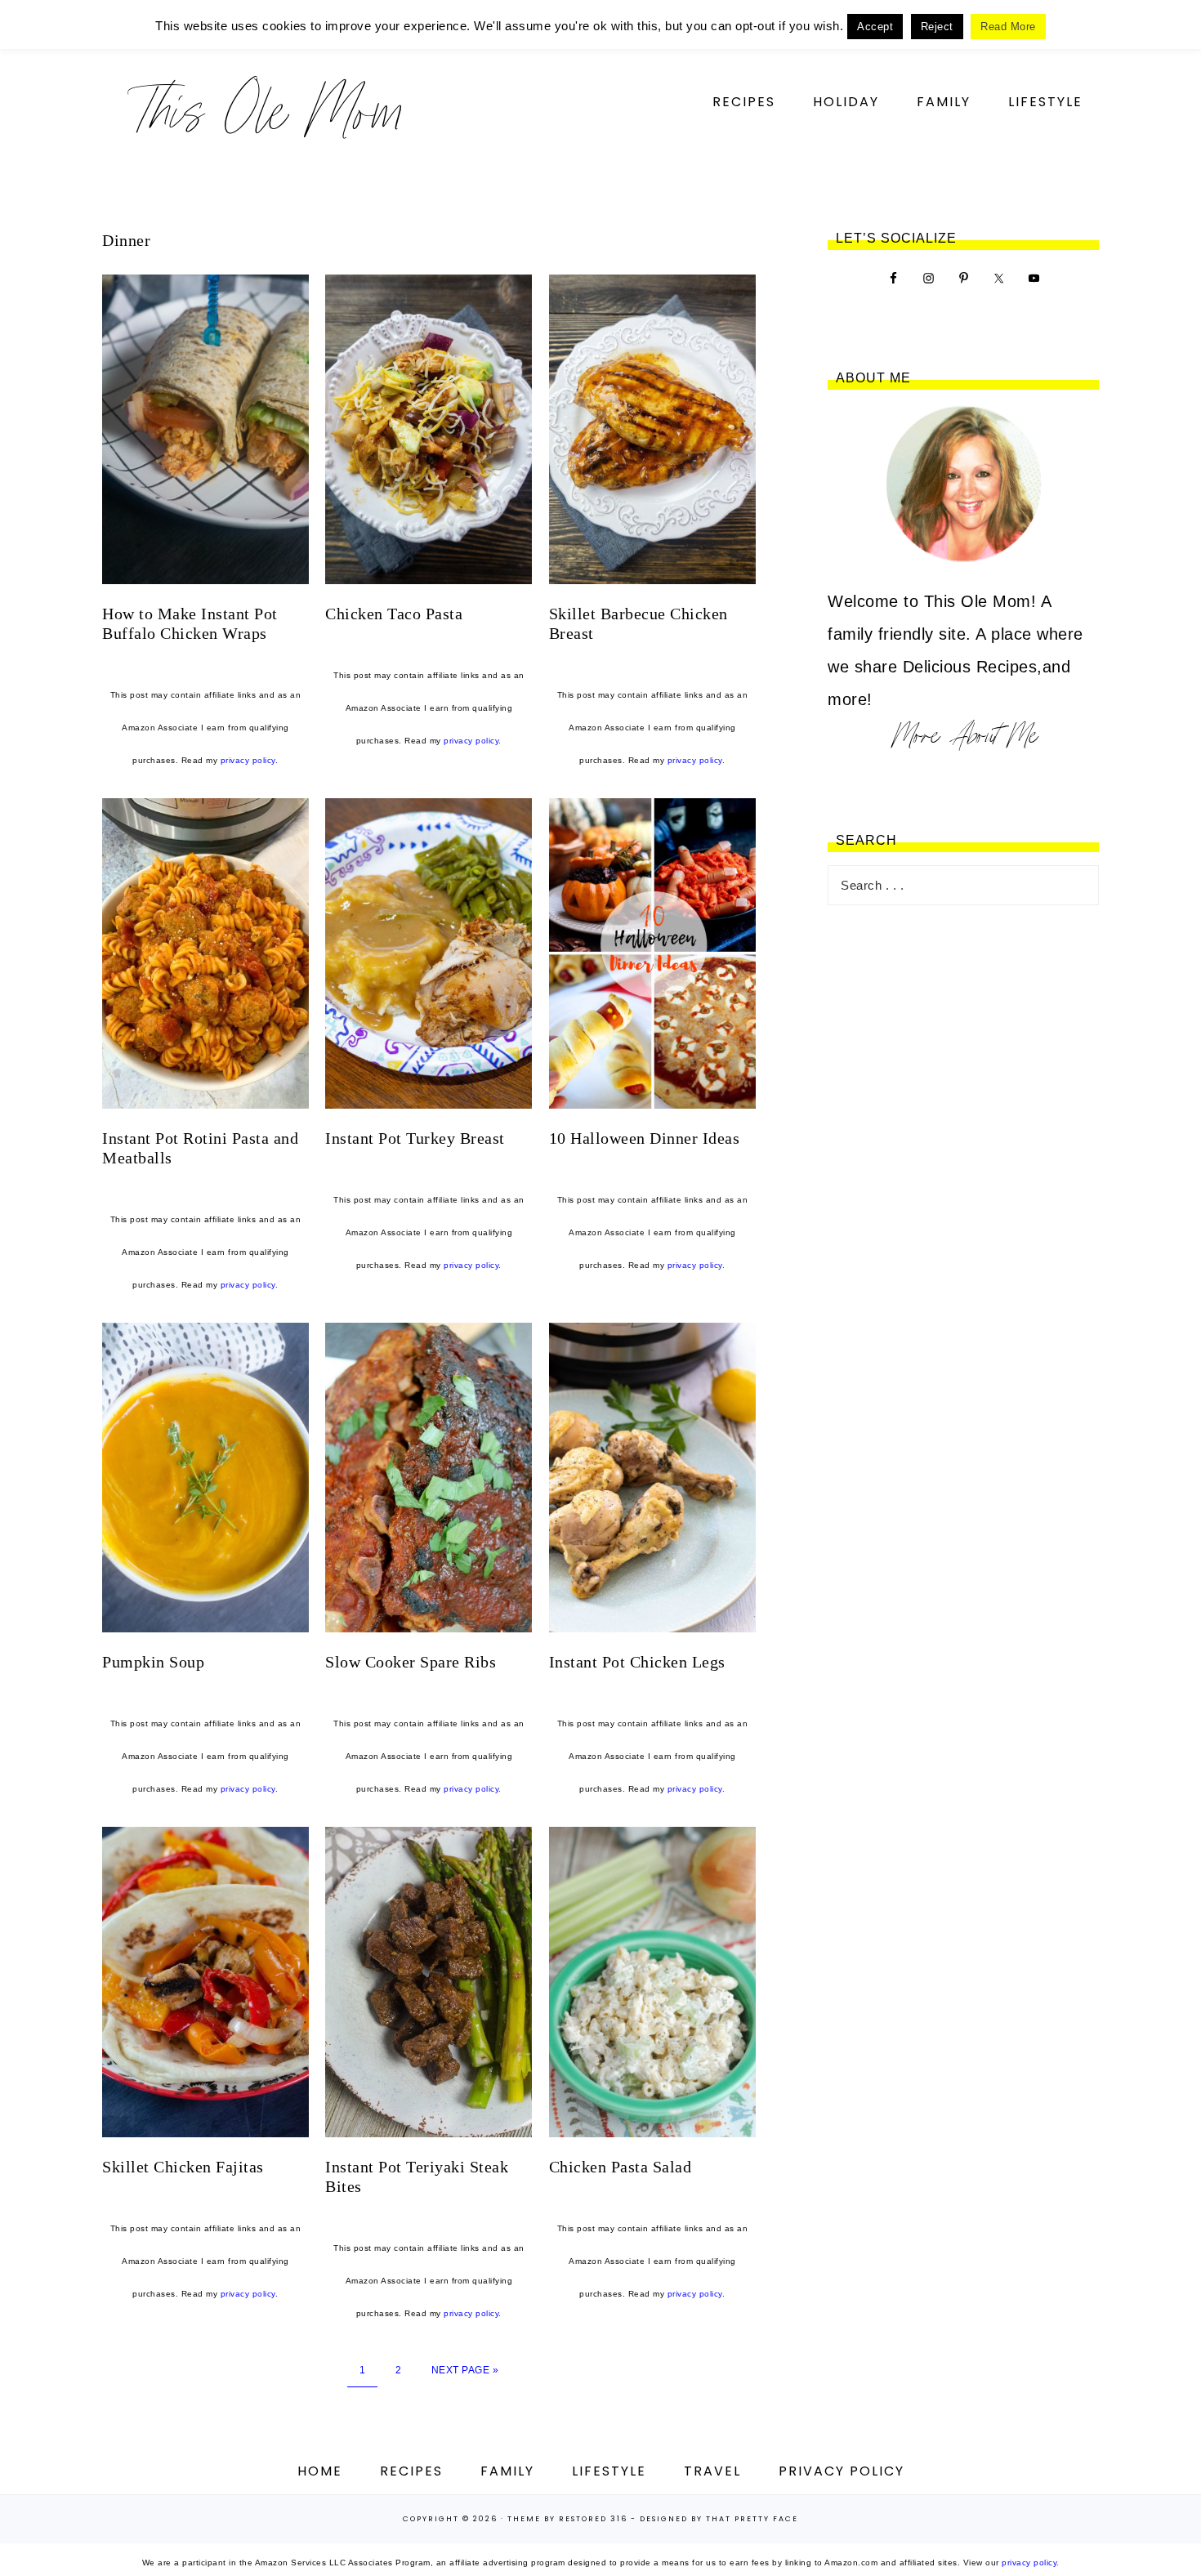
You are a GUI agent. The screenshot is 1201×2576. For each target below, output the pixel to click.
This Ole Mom (266, 110)
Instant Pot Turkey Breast (415, 1138)
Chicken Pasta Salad (621, 2167)
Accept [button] (875, 27)
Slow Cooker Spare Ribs (411, 1662)
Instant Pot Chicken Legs (637, 1662)
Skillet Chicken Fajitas (183, 2167)
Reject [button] (937, 27)
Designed (664, 2519)
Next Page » (465, 2370)
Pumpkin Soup (153, 1662)
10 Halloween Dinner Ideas (645, 1138)
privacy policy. (250, 760)
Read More (1008, 27)
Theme (524, 2519)
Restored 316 (593, 2519)
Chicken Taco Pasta (394, 614)
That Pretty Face (752, 2519)
